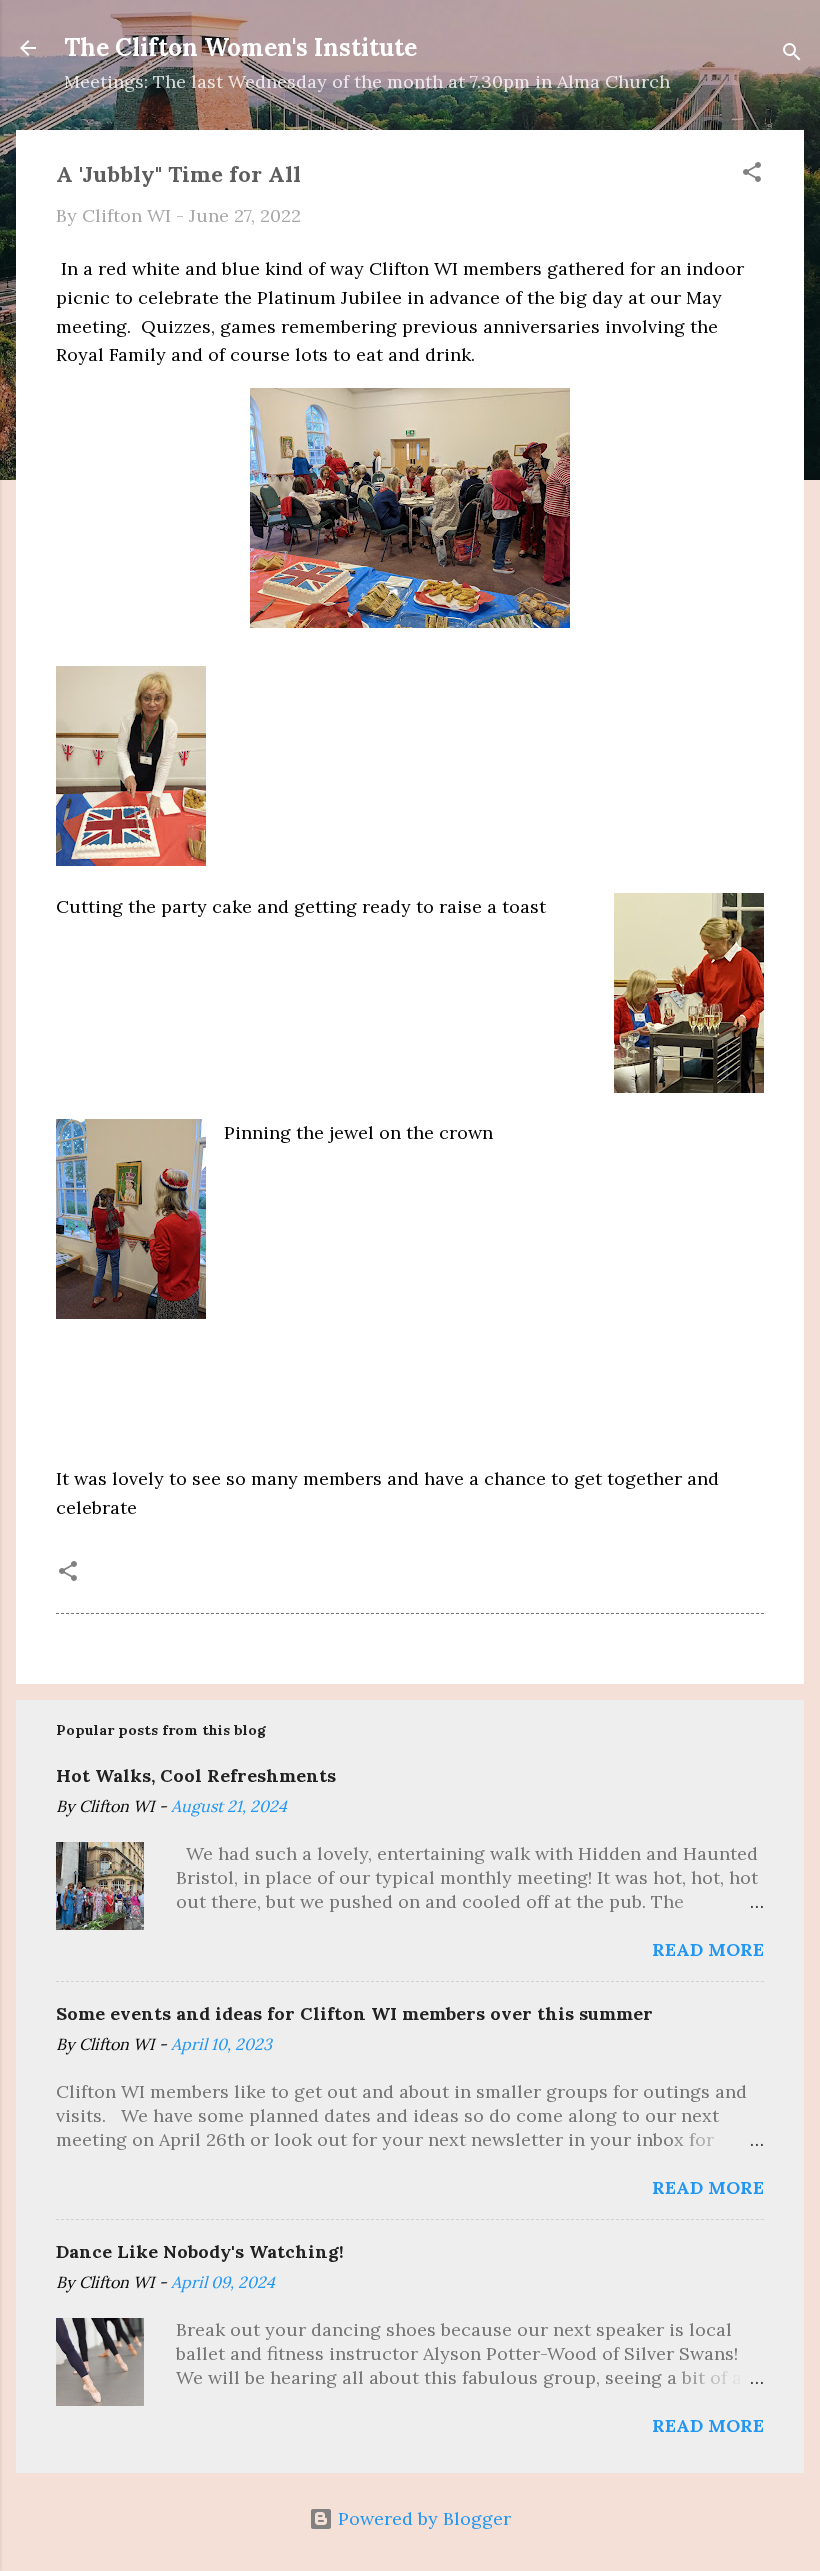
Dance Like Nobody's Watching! (200, 2251)
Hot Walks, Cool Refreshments (196, 1775)
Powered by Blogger (422, 2518)
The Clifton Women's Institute (240, 47)
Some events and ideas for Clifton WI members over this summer (354, 2013)
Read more (708, 1949)
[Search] (792, 54)
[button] (752, 175)
